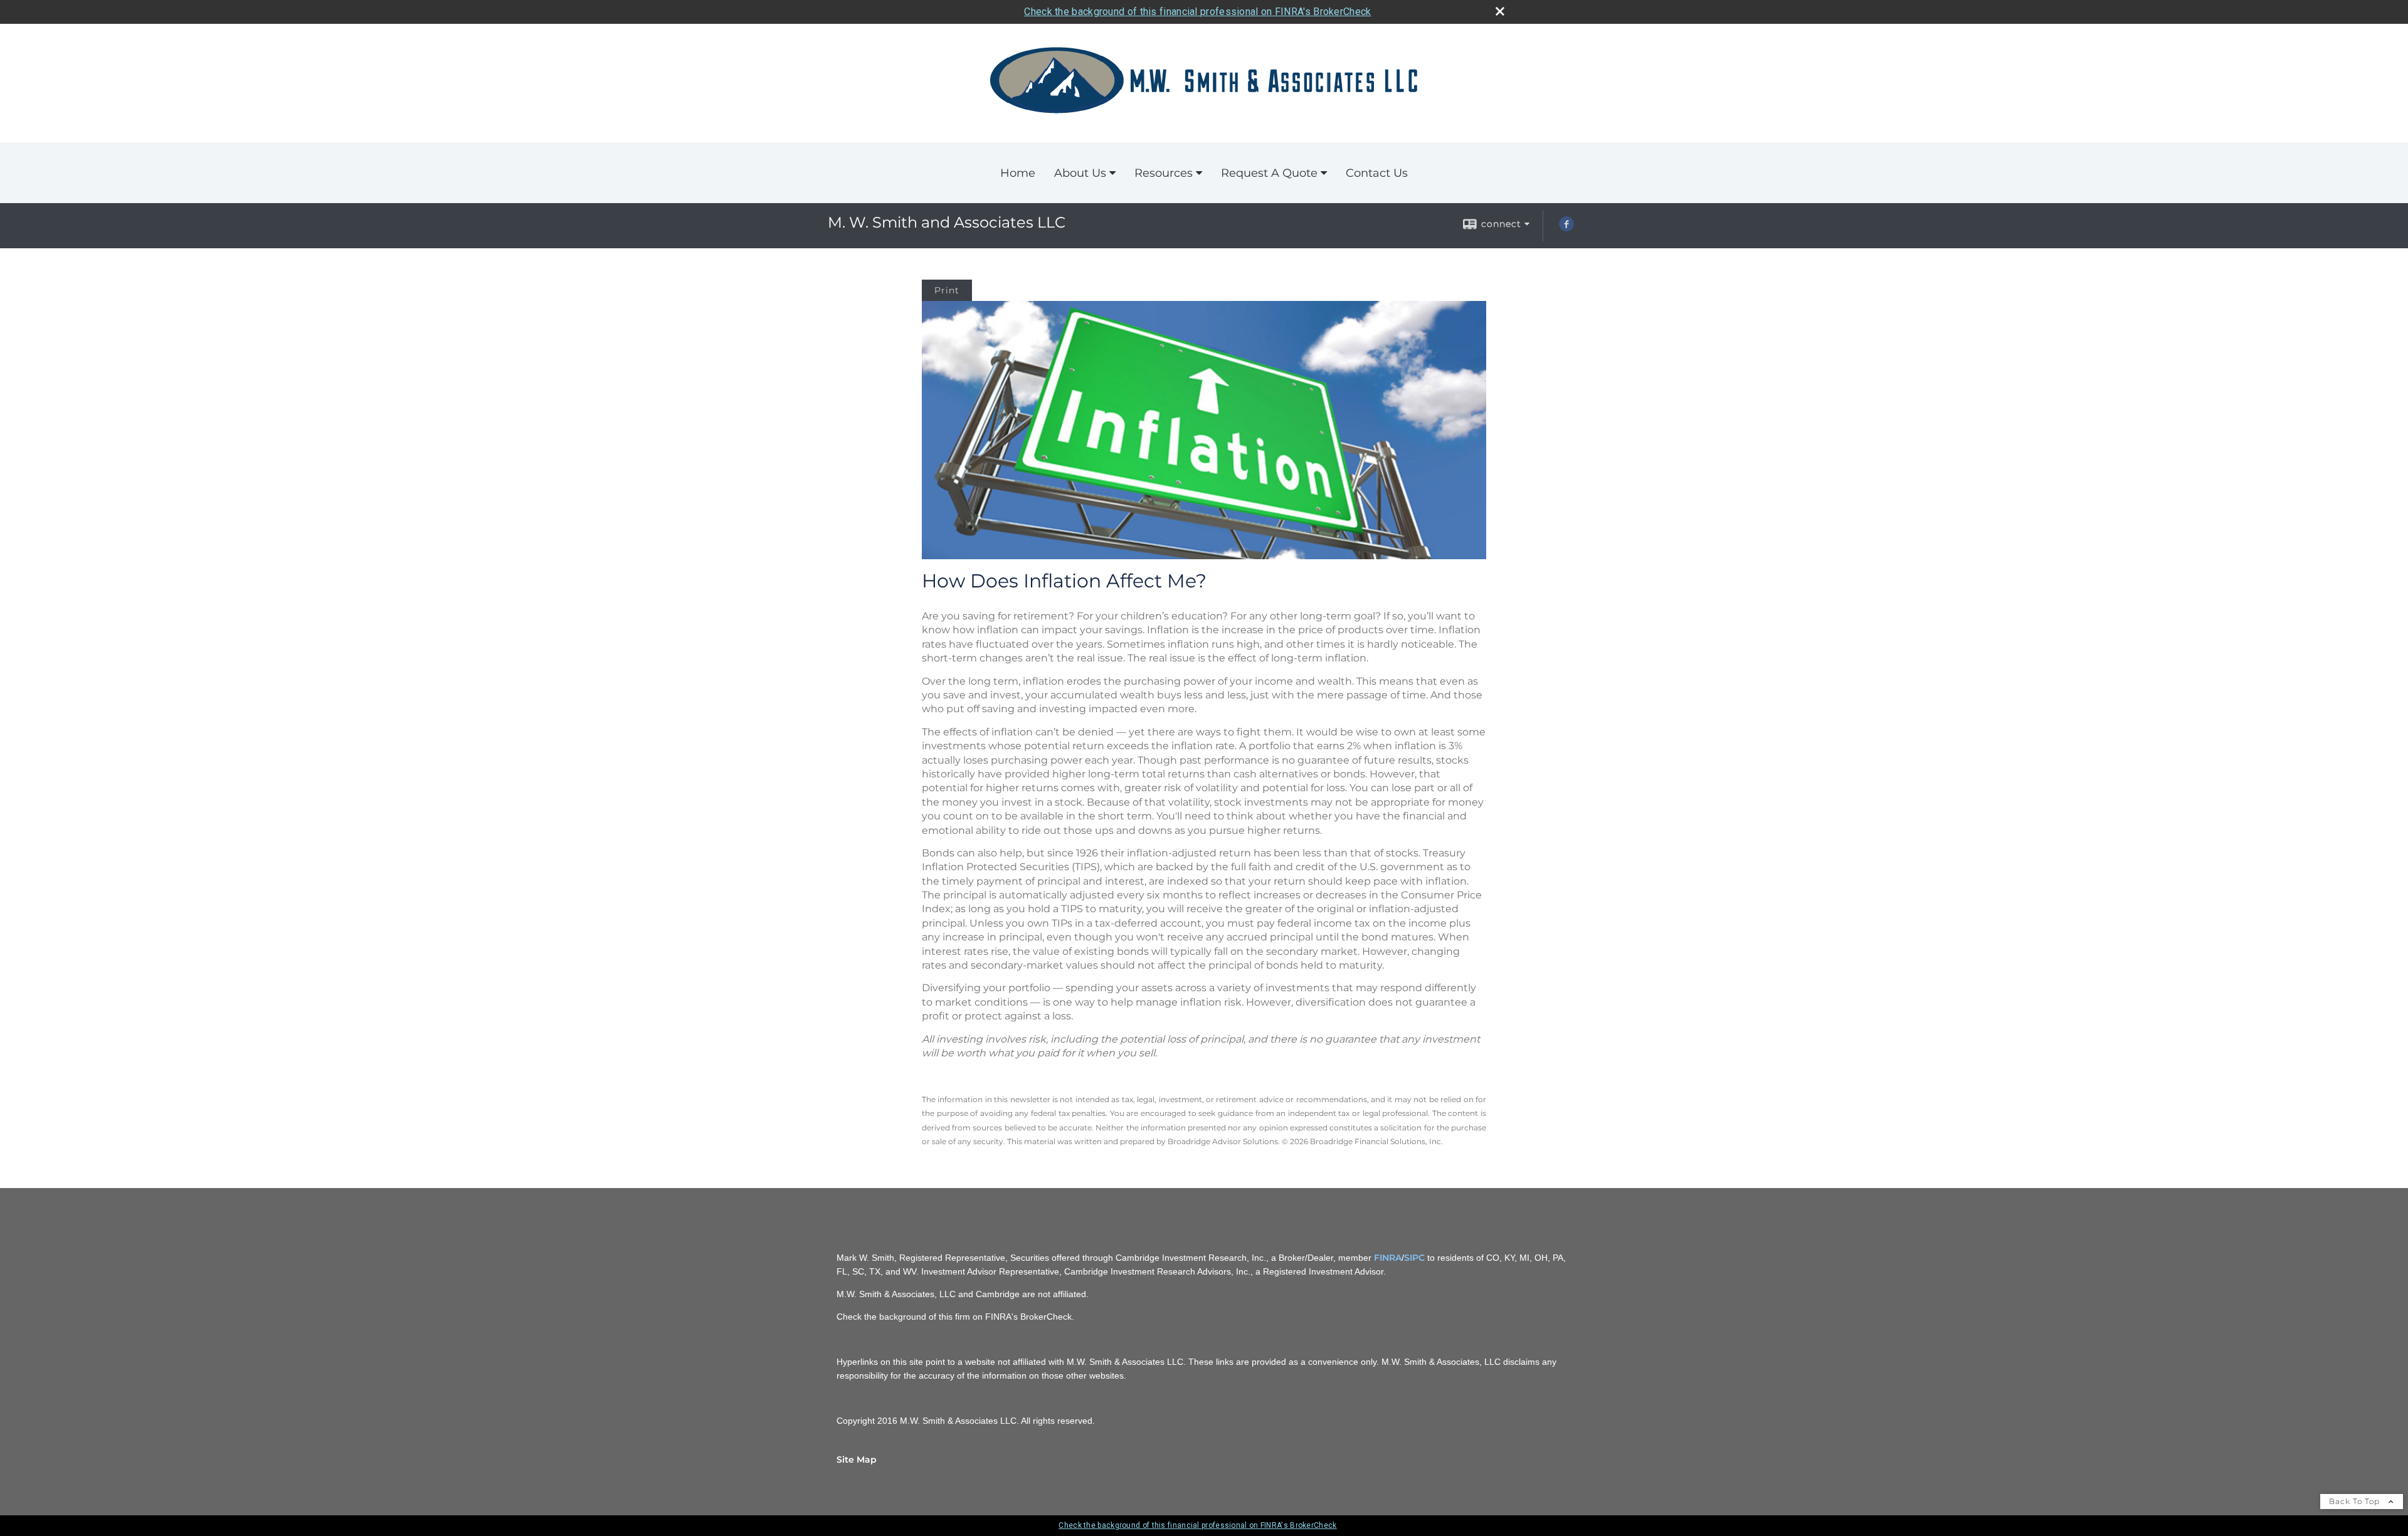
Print (947, 290)
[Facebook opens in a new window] (1566, 228)
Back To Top (2356, 1501)
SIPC (1414, 1258)
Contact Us (1377, 173)
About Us (1080, 173)
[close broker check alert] (1500, 11)
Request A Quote (1269, 173)
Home (1018, 173)
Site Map (857, 1460)
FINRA (1388, 1258)
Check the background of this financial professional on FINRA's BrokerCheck (1197, 12)
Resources (1164, 173)
